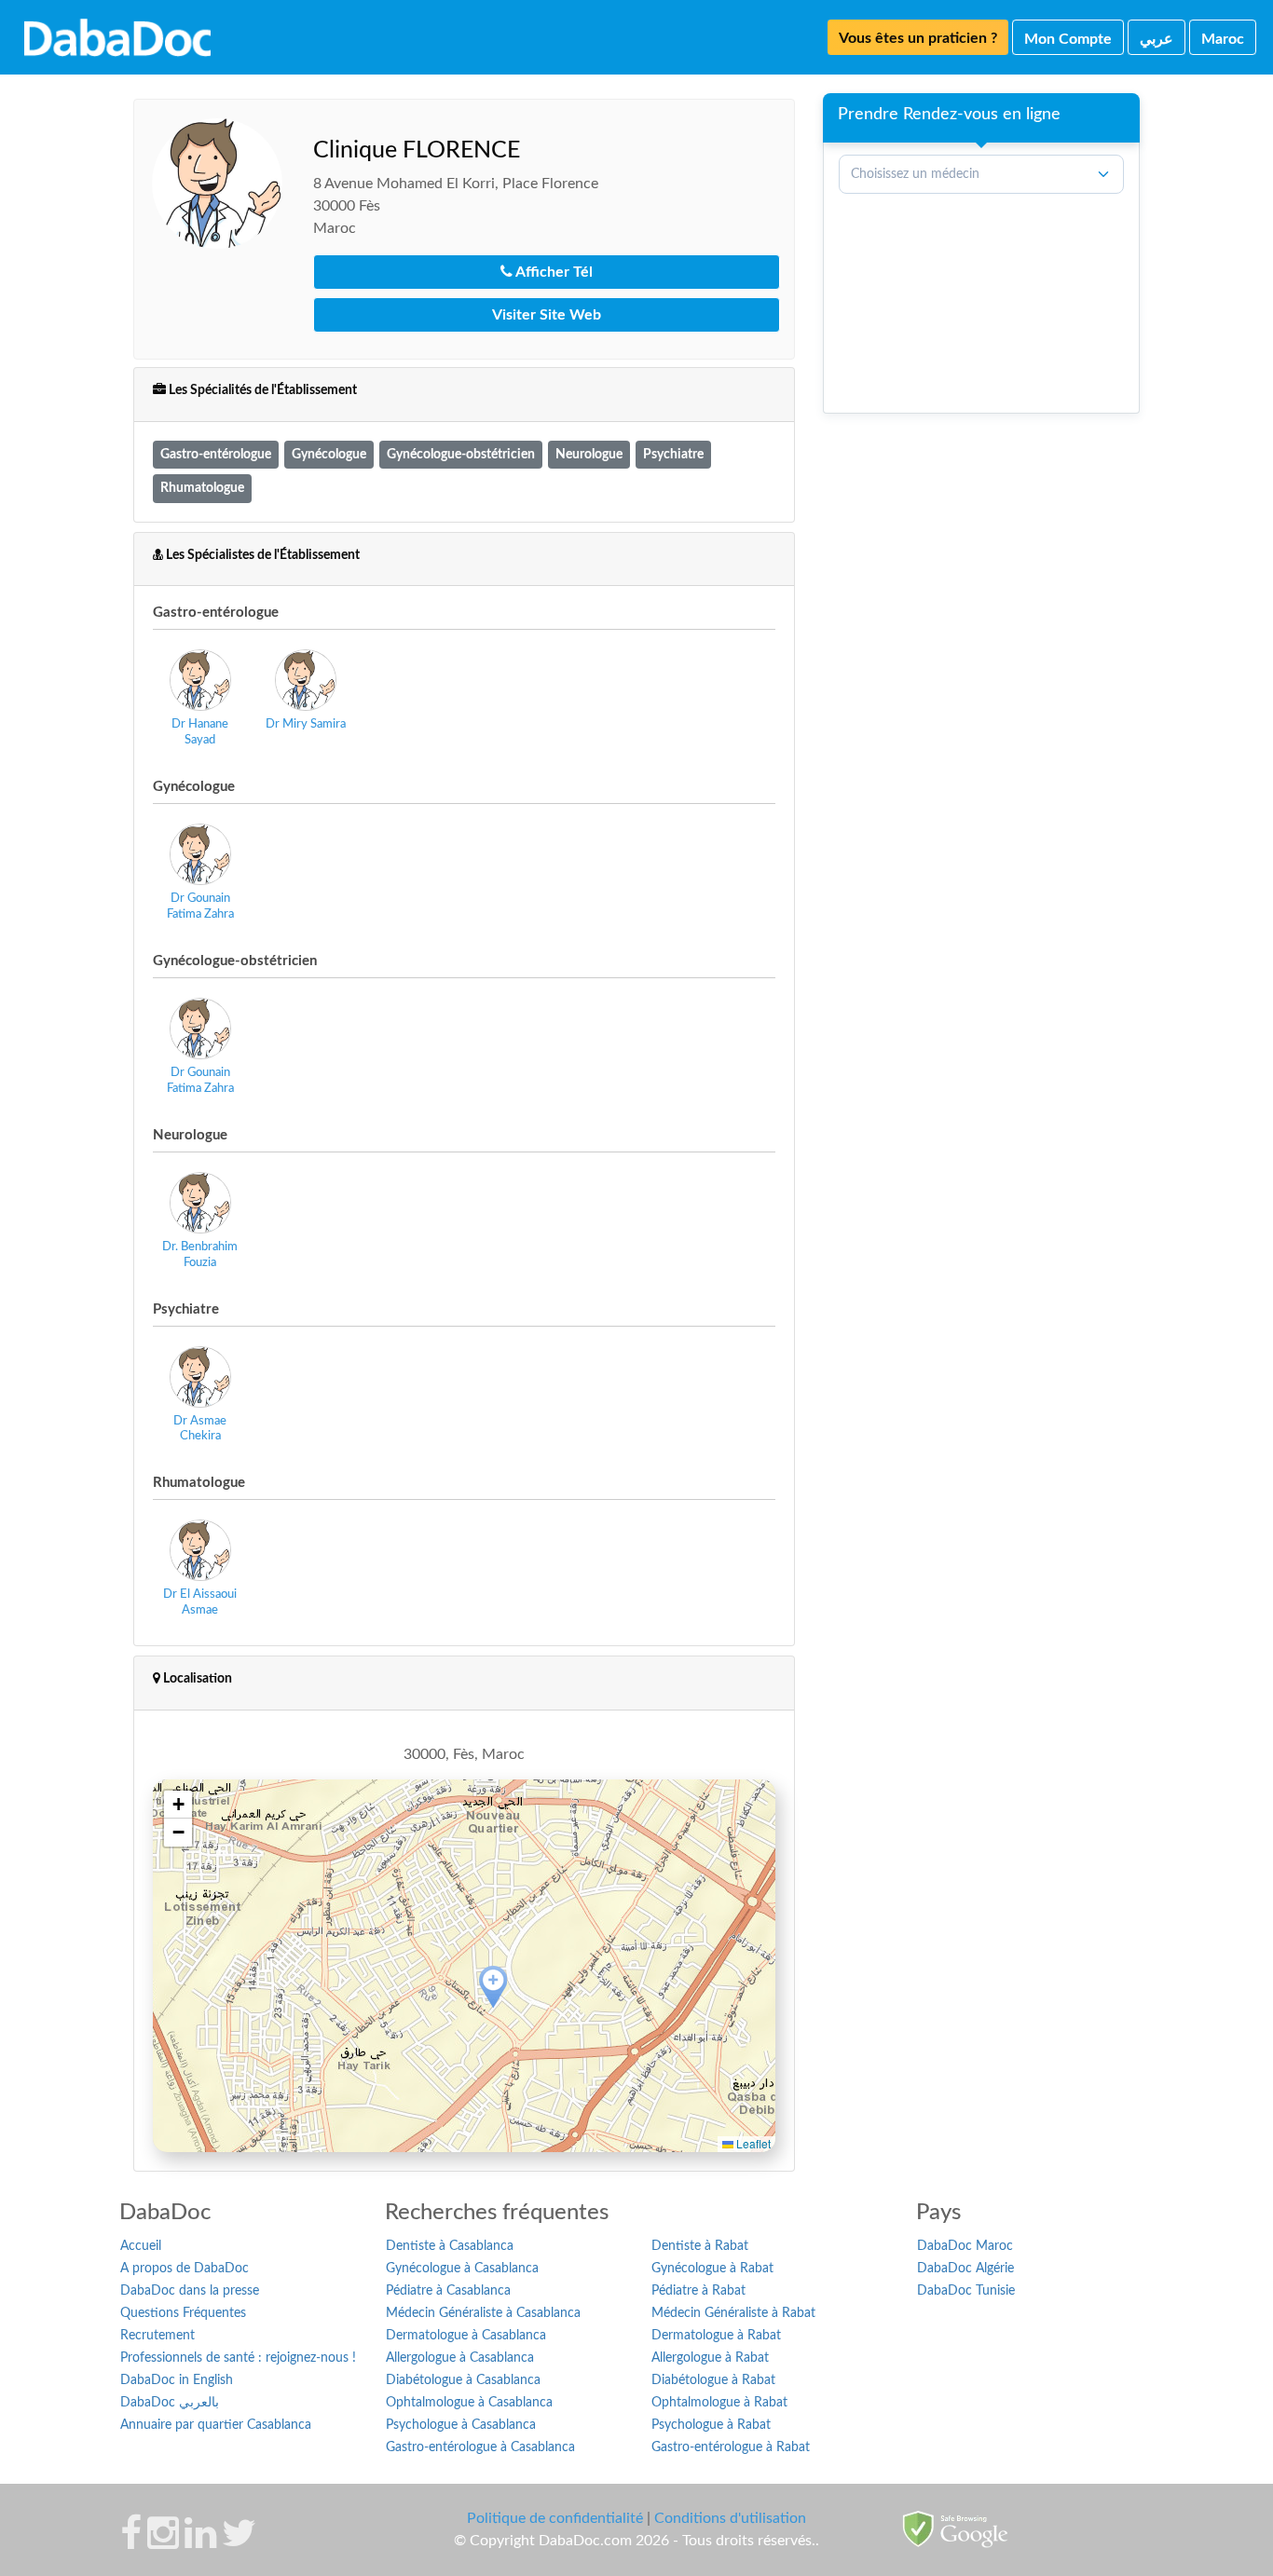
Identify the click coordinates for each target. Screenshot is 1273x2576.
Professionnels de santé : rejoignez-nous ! (238, 2358)
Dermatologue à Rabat (716, 2336)
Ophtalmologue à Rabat (719, 2403)
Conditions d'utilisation (730, 2518)
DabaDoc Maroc (965, 2246)
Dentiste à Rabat (700, 2246)
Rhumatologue (202, 488)
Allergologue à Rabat (710, 2358)
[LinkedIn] (200, 2542)
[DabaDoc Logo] (117, 37)
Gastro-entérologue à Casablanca (480, 2447)
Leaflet (752, 2143)
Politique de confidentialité (555, 2518)
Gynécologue (329, 454)
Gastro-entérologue (216, 454)
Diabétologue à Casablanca (463, 2380)
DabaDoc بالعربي (170, 2403)
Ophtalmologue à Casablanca (469, 2403)
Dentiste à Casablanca (450, 2246)
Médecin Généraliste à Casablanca (483, 2313)
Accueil (141, 2246)
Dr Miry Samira (306, 724)
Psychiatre (673, 454)
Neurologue (589, 454)
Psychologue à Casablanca (461, 2425)
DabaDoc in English (177, 2380)
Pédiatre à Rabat (698, 2291)
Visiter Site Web (547, 315)
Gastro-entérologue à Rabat (731, 2447)
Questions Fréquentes (183, 2313)
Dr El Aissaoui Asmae (200, 1602)
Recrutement (157, 2336)
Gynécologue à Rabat (712, 2269)
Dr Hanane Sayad (200, 732)
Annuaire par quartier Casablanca (216, 2425)
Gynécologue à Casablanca (462, 2269)
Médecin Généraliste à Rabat (733, 2313)
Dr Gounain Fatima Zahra (200, 906)
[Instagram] (163, 2542)
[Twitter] (239, 2542)
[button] (493, 1988)
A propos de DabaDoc (185, 2269)
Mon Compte (1068, 39)
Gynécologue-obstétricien (461, 454)
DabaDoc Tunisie (966, 2291)
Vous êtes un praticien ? (918, 38)
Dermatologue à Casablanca (466, 2336)
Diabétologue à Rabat (713, 2380)
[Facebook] (131, 2542)
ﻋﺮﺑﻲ (1157, 39)
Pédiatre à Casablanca (448, 2291)
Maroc (1223, 39)
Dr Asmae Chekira (200, 1429)
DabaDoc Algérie (965, 2269)
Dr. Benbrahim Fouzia (200, 1255)
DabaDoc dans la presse (190, 2291)
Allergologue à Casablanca (460, 2358)
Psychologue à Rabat (711, 2425)
